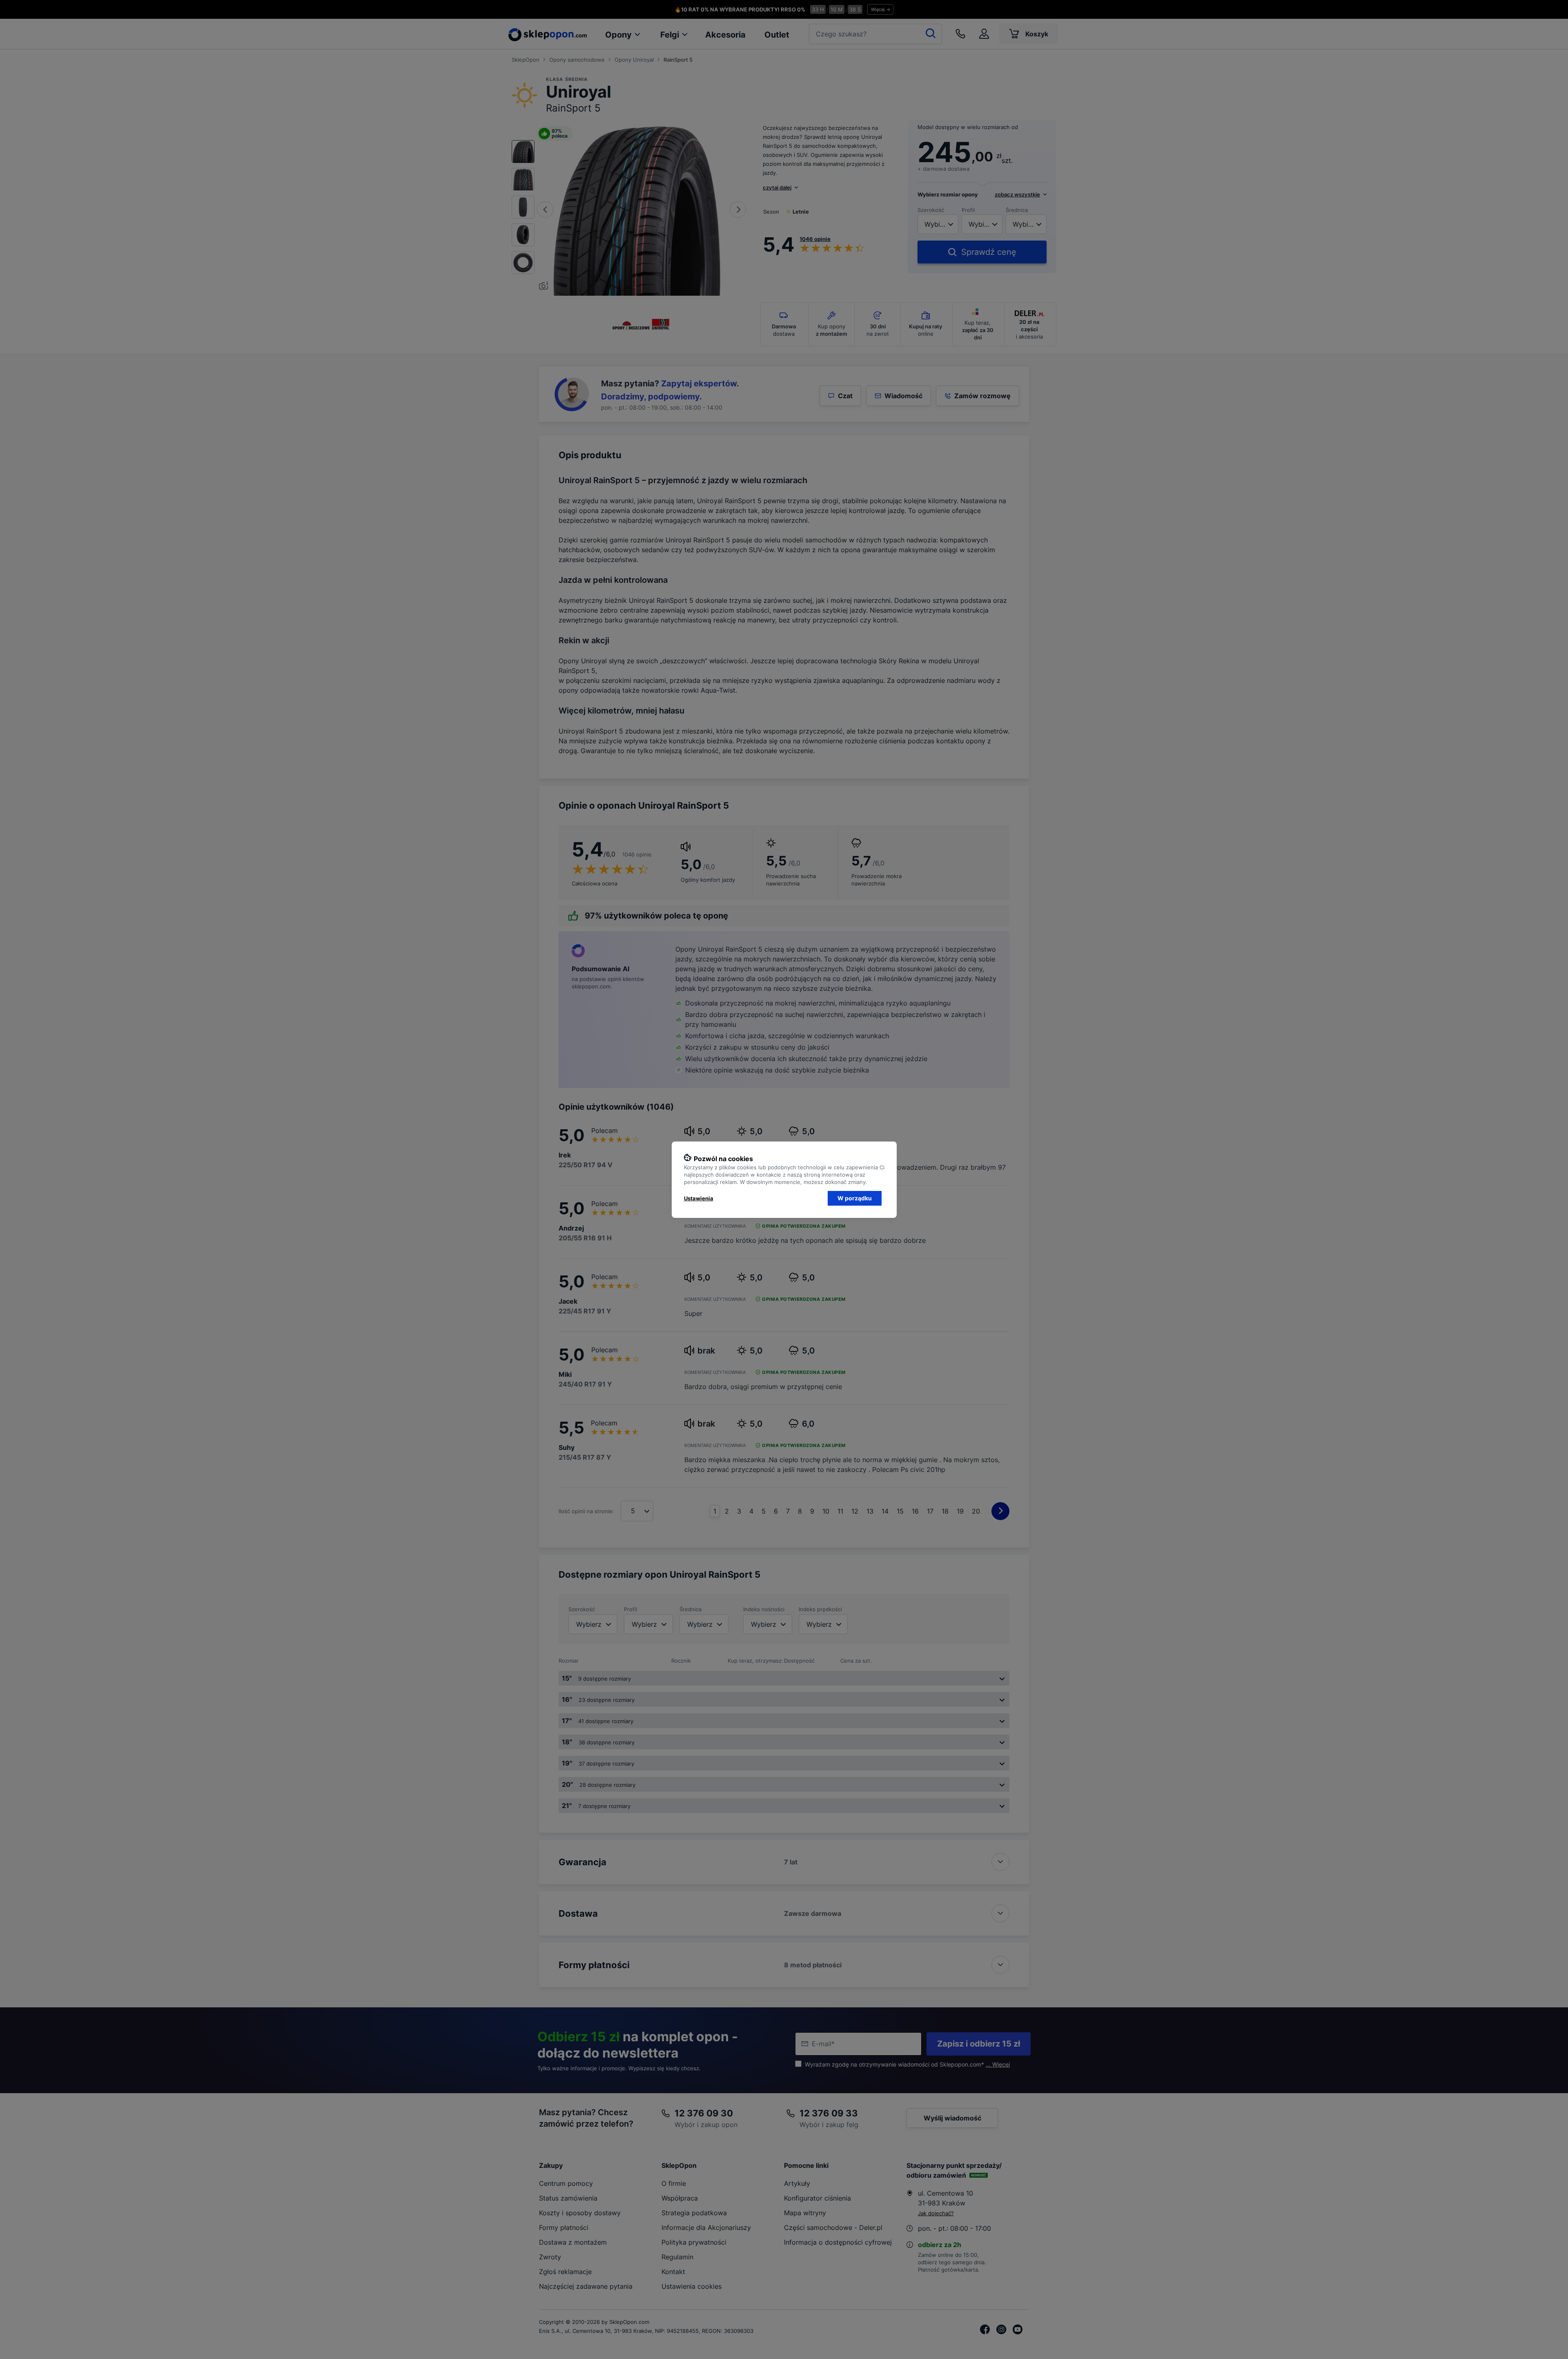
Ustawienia (699, 1198)
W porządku (855, 1198)
